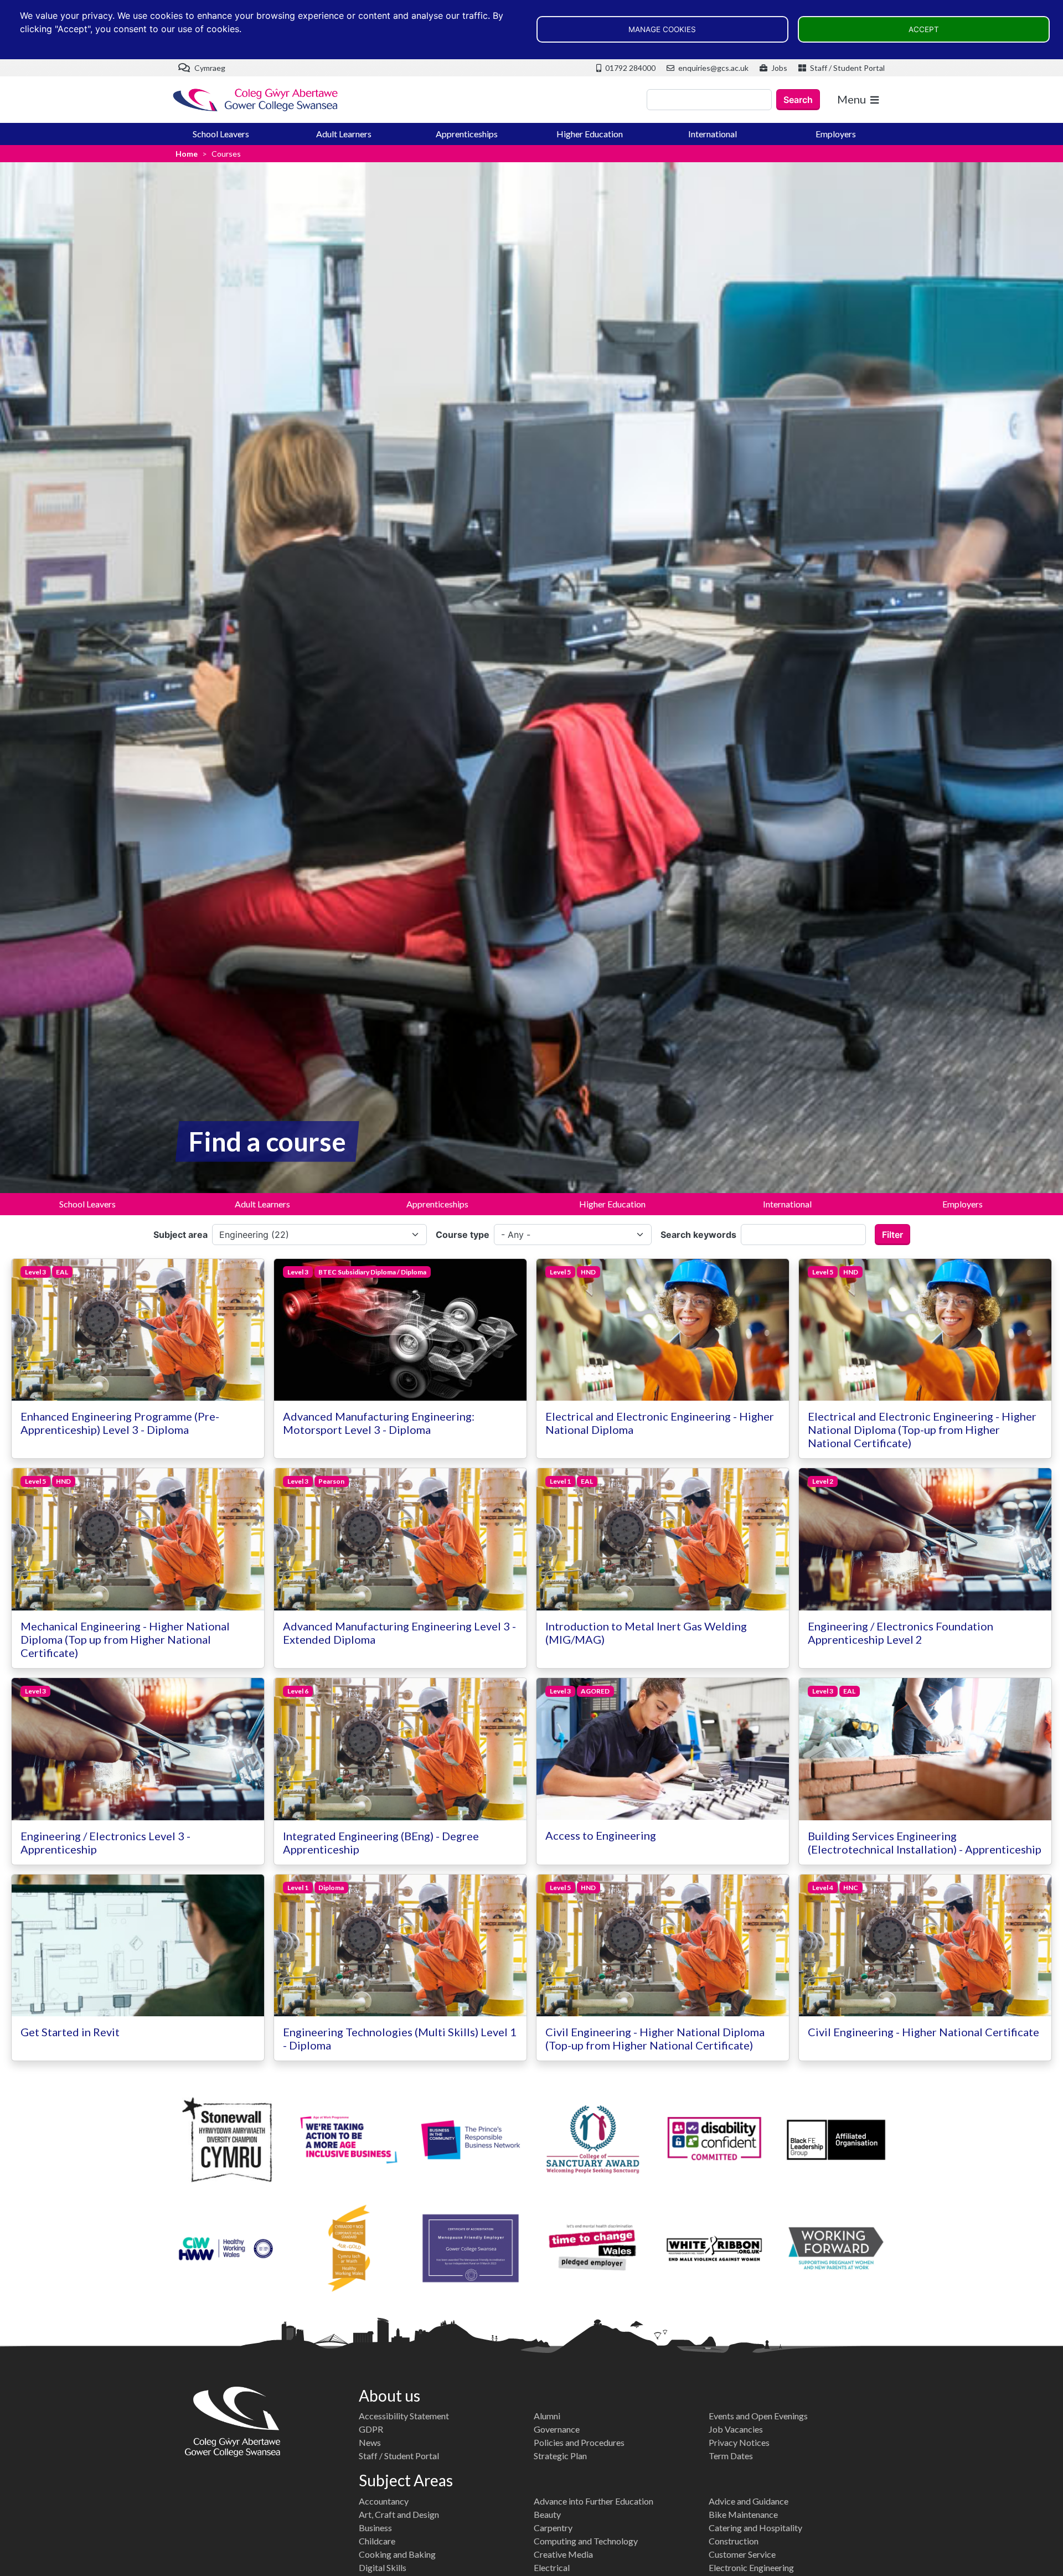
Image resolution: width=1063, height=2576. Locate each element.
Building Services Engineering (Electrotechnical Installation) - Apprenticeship (925, 1842)
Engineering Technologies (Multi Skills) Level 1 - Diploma (400, 2038)
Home (187, 154)
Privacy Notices (739, 2442)
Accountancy (384, 2501)
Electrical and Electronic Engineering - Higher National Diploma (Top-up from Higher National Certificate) (922, 1429)
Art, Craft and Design (399, 2514)
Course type (463, 1235)
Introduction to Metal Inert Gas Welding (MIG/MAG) (646, 1633)
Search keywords (698, 1235)
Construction (734, 2541)
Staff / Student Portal (847, 68)
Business (375, 2528)
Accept (924, 29)
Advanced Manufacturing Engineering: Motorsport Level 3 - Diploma (379, 1423)
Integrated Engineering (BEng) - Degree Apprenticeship (381, 1842)
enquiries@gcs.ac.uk (713, 68)
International (713, 134)
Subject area (180, 1235)
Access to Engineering (601, 1835)
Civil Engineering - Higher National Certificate (923, 2032)
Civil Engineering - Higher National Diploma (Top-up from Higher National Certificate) (655, 2038)
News (370, 2442)
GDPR (371, 2429)
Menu (852, 99)
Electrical (552, 2567)
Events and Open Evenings (758, 2416)
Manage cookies (662, 29)
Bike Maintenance (743, 2514)
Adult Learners (344, 134)
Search (798, 100)
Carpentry (553, 2528)
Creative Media (563, 2554)
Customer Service (742, 2554)
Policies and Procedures (579, 2442)
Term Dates (731, 2456)
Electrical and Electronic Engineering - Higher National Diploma (660, 1423)
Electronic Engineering (751, 2567)
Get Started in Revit (70, 2032)
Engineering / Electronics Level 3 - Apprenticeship (105, 1842)
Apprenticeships (467, 134)
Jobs (778, 68)
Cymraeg (209, 68)
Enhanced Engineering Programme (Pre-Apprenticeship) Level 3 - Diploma (120, 1423)
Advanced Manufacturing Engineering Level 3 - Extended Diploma (399, 1633)
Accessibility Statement (404, 2416)
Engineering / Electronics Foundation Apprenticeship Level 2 (901, 1633)
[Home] (256, 100)
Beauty (547, 2514)
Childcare (377, 2541)
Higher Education (590, 134)
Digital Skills (383, 2567)
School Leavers (221, 134)
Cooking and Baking (397, 2554)
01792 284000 (629, 68)
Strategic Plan (560, 2456)
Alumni (547, 2416)
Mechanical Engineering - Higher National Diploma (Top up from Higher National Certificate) (125, 1639)
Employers (836, 134)
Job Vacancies (736, 2429)
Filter (892, 1235)
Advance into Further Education (594, 2501)
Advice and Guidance (749, 2501)
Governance (557, 2429)
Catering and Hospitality (755, 2528)
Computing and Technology (586, 2541)
